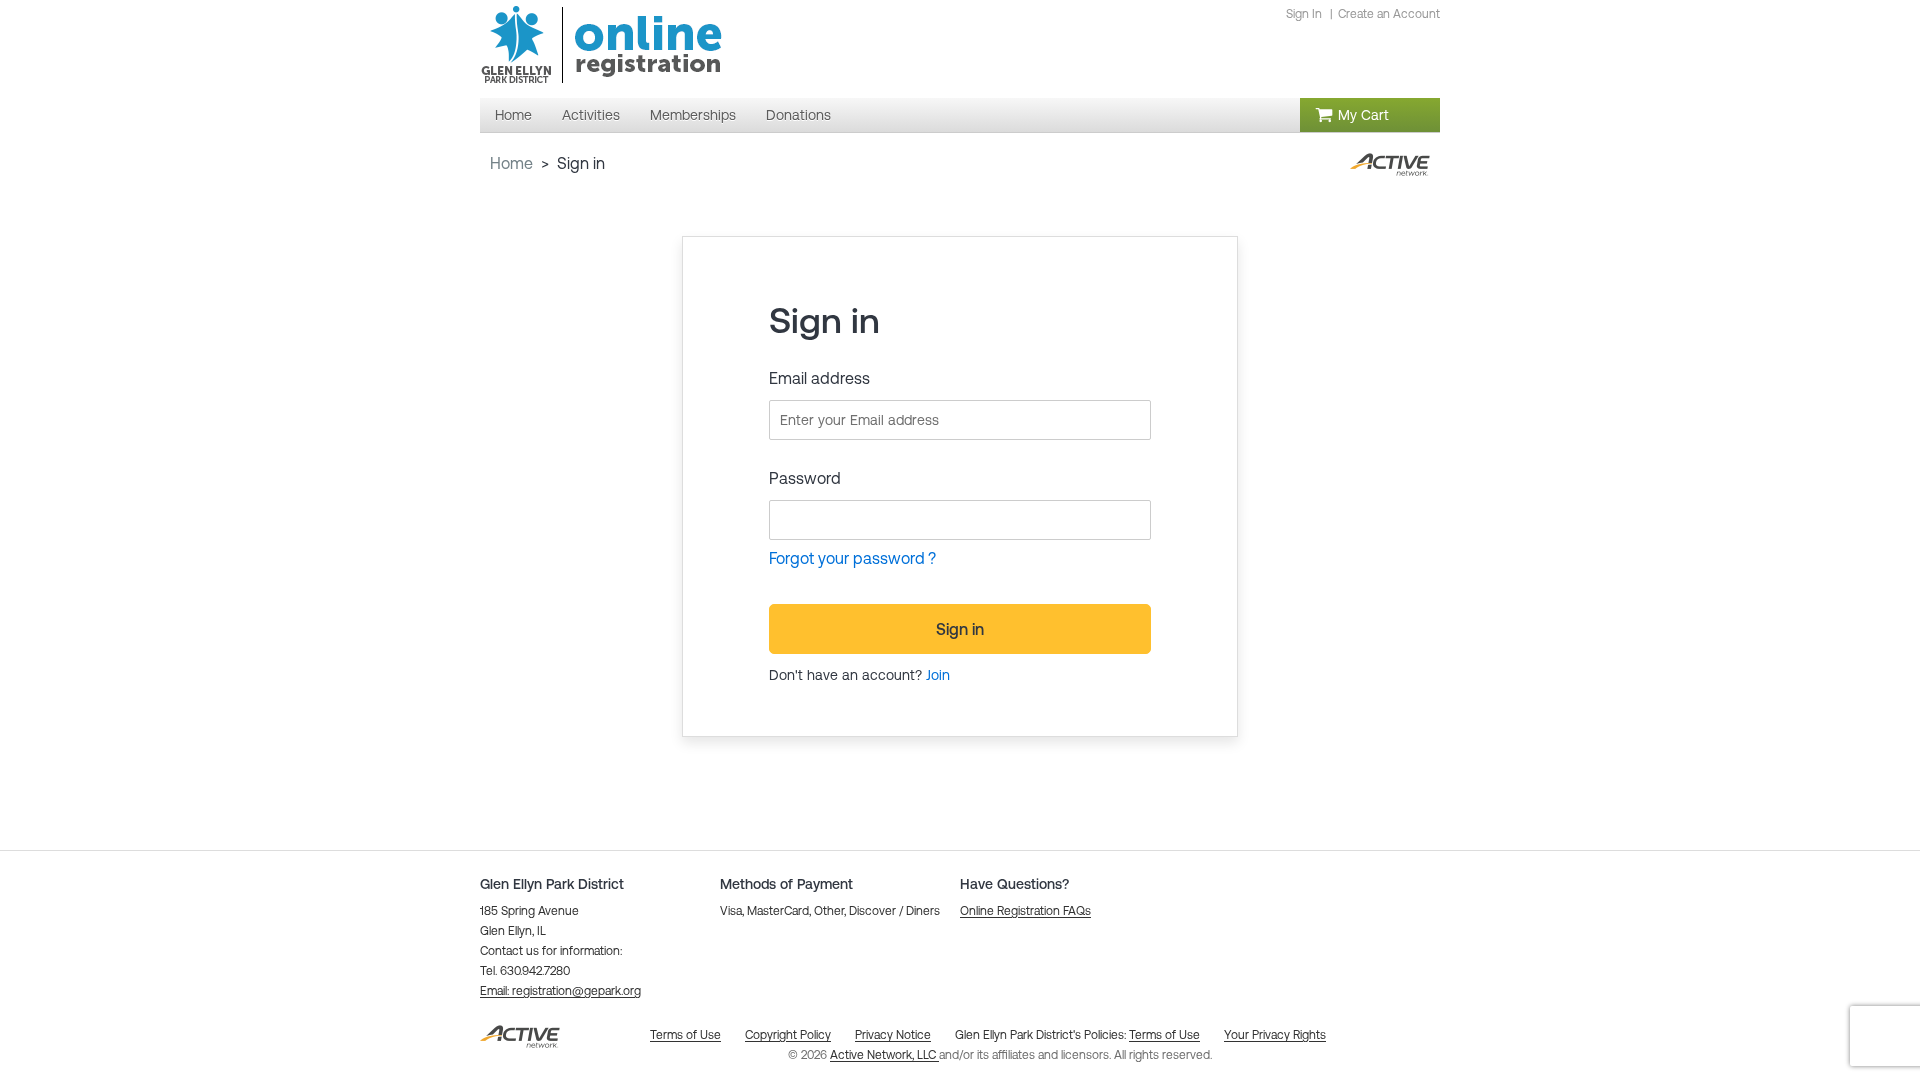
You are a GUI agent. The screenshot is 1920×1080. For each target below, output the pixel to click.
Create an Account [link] (1389, 14)
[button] (560, 991)
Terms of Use (1164, 1035)
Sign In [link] (1304, 14)
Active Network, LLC (884, 1055)
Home (511, 163)
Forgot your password (847, 558)
